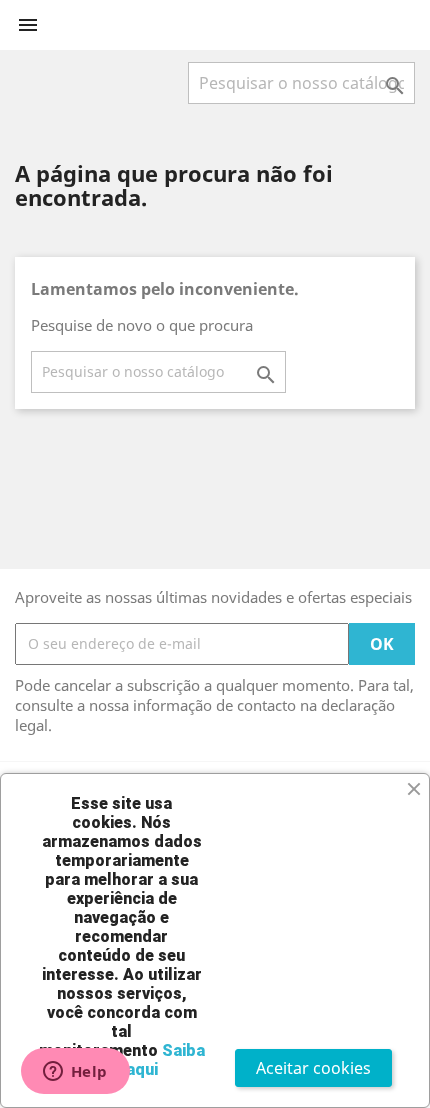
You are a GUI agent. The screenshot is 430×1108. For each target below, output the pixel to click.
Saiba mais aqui (145, 1060)
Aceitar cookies (313, 1068)
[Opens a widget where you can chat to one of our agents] (75, 1073)
